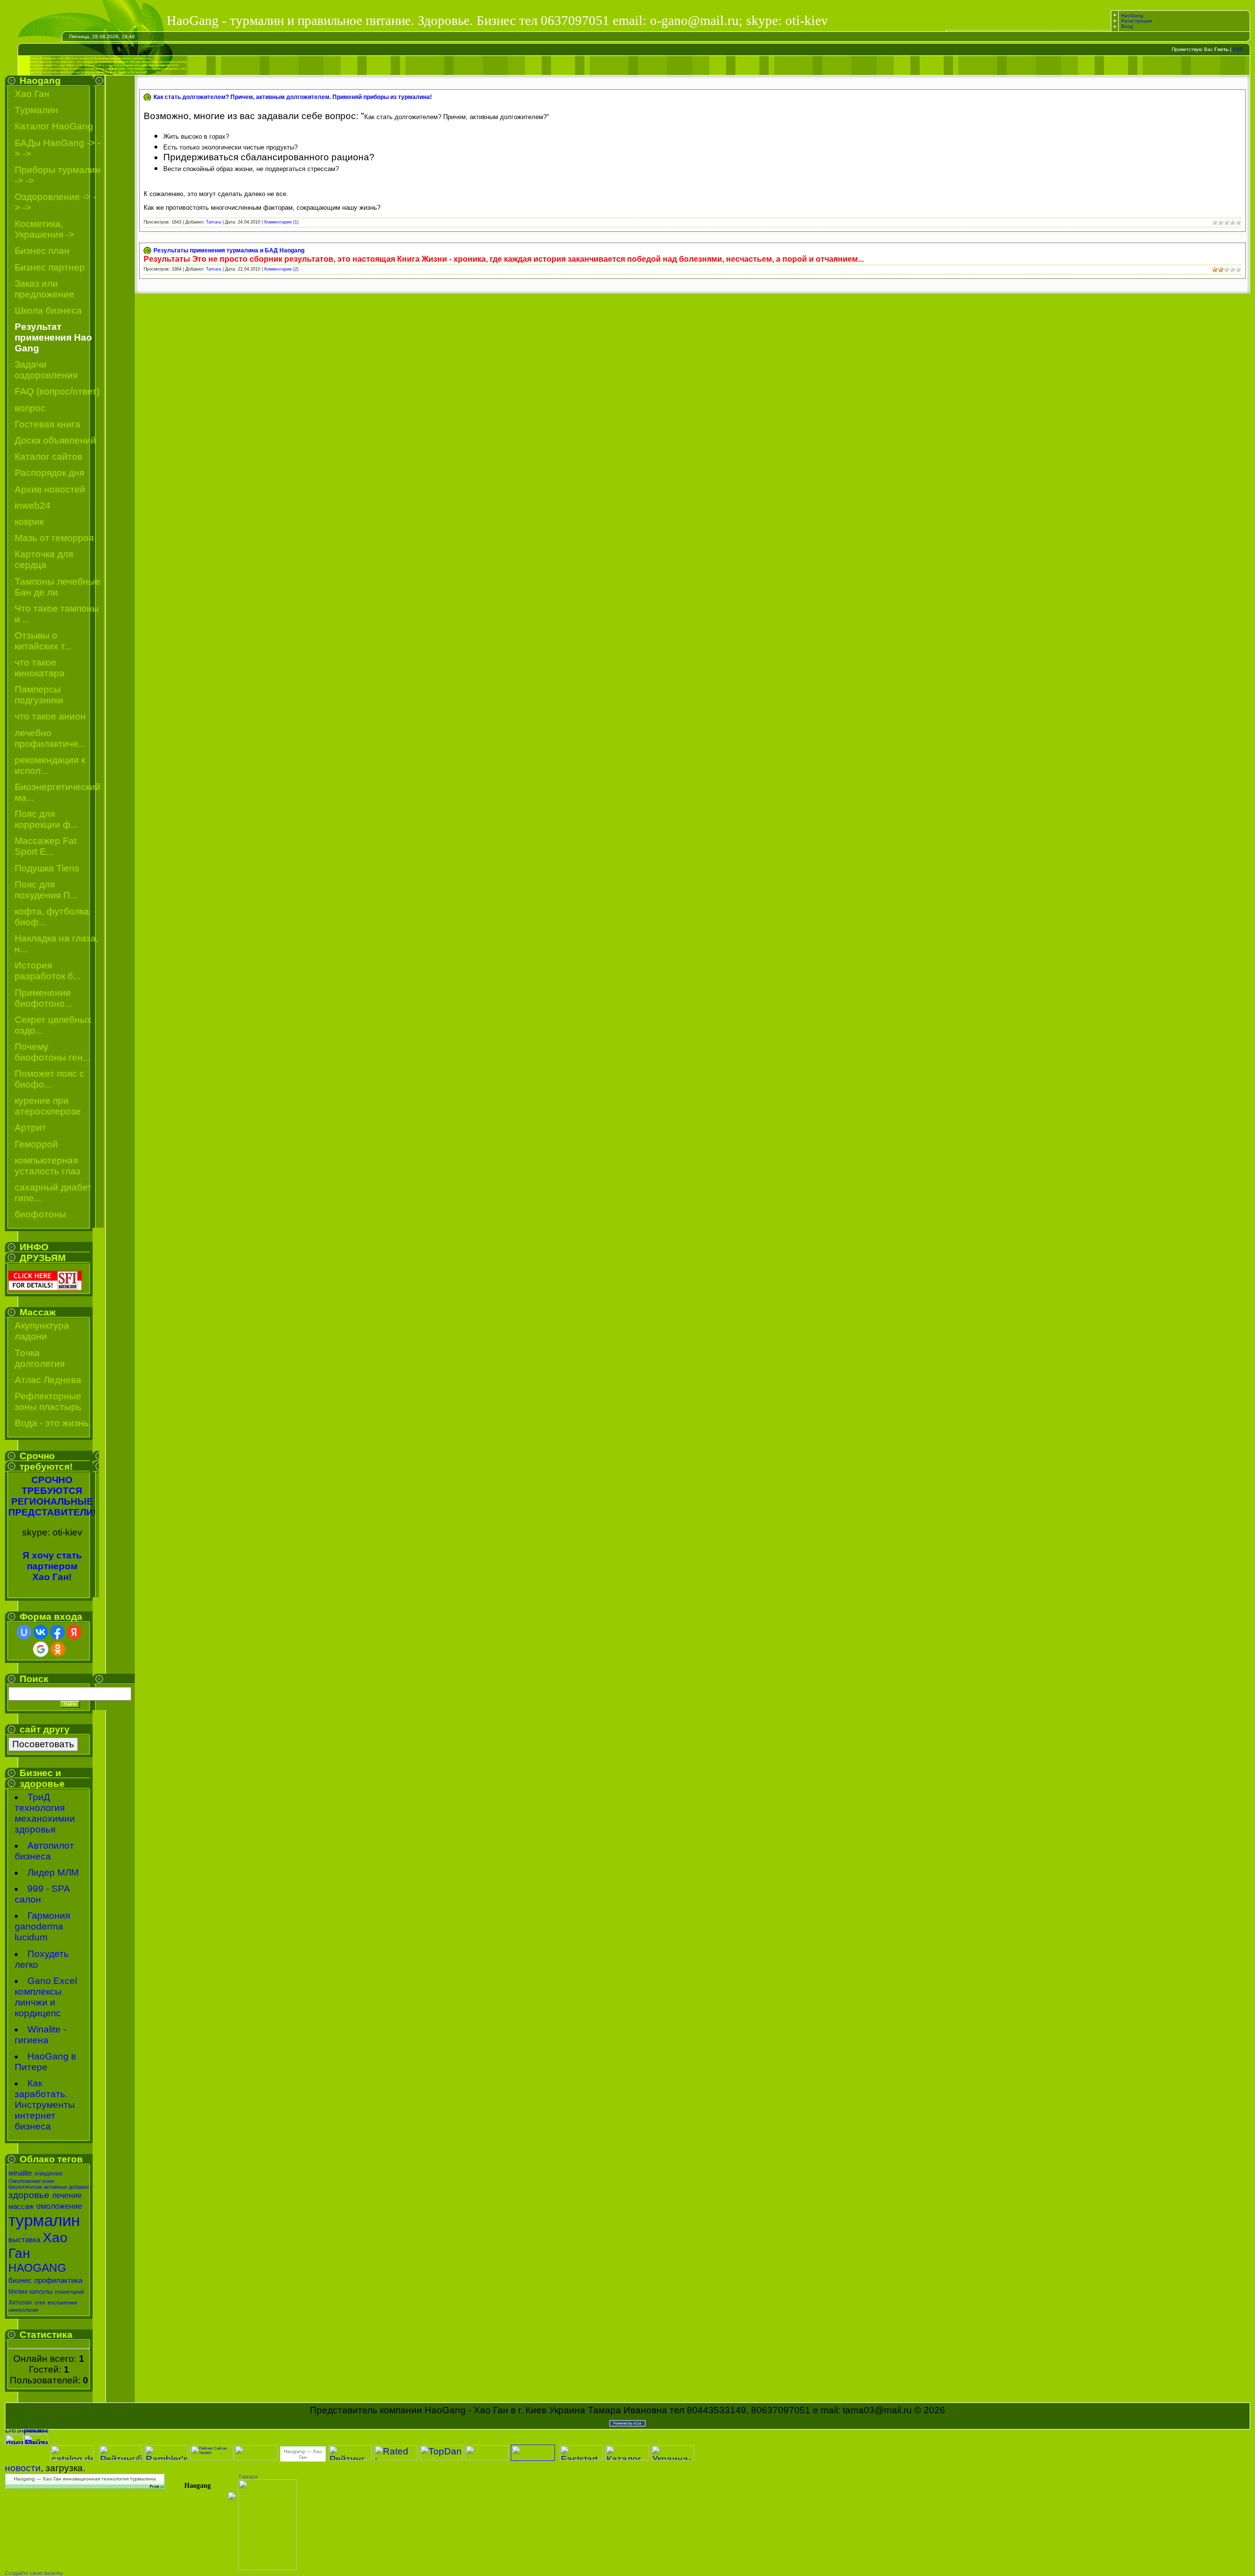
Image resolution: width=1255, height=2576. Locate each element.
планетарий (69, 2292)
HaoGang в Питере (45, 2062)
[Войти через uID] (24, 1632)
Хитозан (20, 2303)
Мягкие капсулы (30, 2292)
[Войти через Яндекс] (74, 1632)
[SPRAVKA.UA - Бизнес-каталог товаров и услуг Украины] (201, 2495)
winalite (20, 2173)
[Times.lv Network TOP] (256, 2457)
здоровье (29, 2195)
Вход (1127, 26)
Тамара (248, 2477)
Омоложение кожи (31, 2181)
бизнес (20, 2280)
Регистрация (1136, 21)
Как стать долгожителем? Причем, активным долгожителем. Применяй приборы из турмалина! (293, 97)
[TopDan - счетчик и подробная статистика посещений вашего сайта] (441, 2457)
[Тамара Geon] (268, 2567)
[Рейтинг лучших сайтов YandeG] (212, 2459)
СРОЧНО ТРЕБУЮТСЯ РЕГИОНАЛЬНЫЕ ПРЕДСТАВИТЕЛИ (51, 1496)
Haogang (198, 2486)
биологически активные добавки (49, 2187)
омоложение (59, 2206)
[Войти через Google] (41, 1649)
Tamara (213, 222)
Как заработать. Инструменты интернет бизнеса (45, 2105)
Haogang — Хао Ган (303, 2454)
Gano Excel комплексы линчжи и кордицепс (46, 1997)
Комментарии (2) (281, 269)
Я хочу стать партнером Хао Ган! (52, 1566)
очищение (49, 2174)
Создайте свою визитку (34, 2573)
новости (23, 2468)
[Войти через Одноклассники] (58, 1649)
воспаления (62, 2303)
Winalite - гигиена (40, 2035)
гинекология (23, 2310)
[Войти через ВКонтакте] (41, 1632)
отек (40, 2303)
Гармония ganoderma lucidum (42, 1926)
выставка (24, 2240)
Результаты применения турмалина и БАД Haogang (229, 250)
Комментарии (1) (281, 222)
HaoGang (1132, 15)
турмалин (44, 2220)
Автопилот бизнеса (44, 1851)
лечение (67, 2195)
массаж (21, 2206)
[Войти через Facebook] (57, 1632)
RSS (1238, 49)
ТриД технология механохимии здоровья (45, 1813)
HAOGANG (37, 2268)
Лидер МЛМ (53, 1872)
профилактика (58, 2280)
